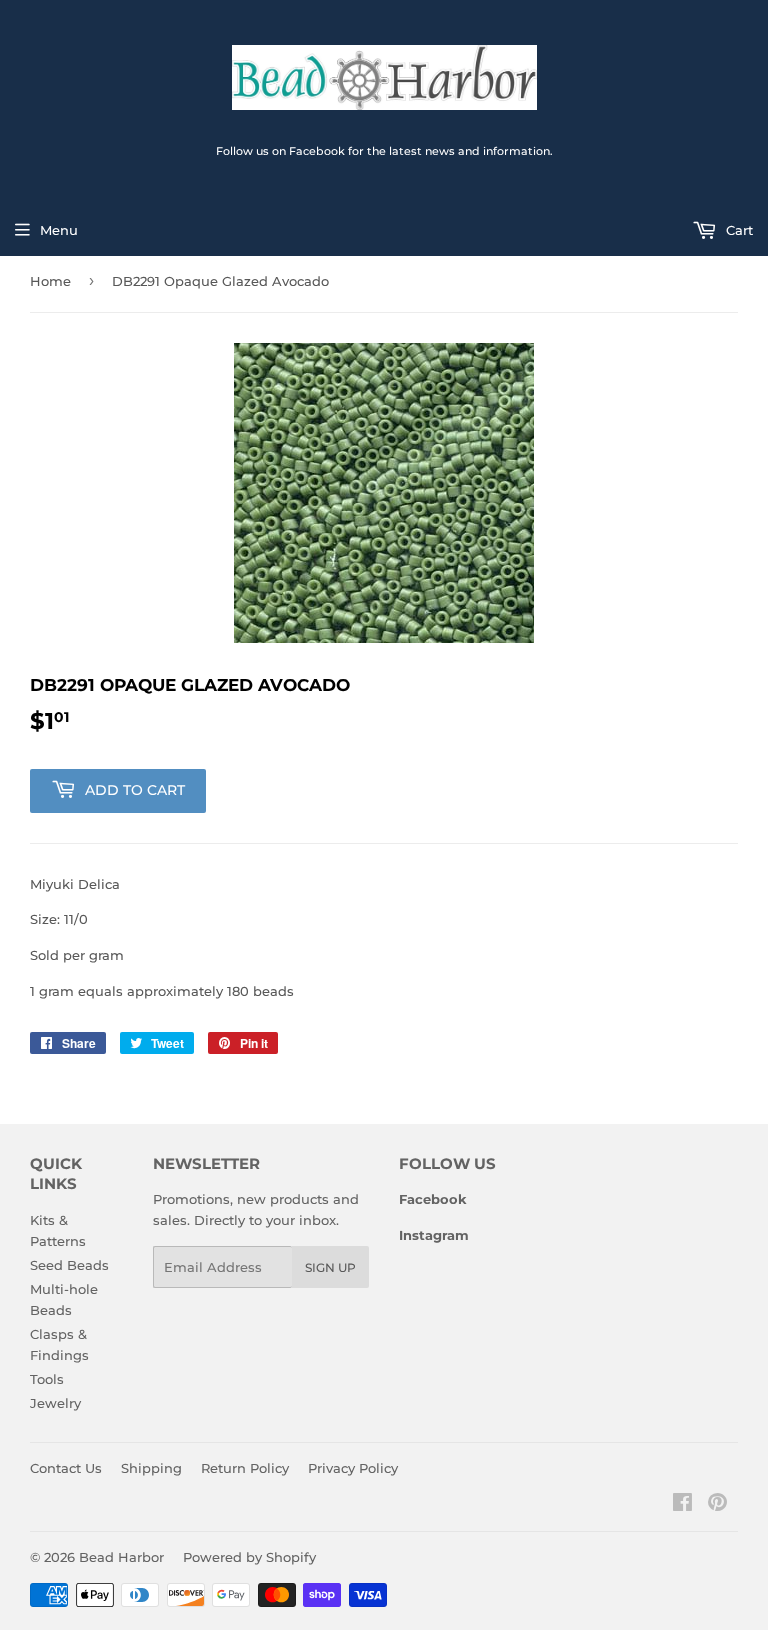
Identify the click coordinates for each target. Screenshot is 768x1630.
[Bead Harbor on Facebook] (682, 1505)
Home (50, 281)
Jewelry (55, 1403)
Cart (737, 230)
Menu (59, 230)
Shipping (151, 1468)
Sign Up (330, 1267)
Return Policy (245, 1468)
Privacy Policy (353, 1468)
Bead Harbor (121, 1557)
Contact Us (66, 1468)
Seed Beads (69, 1265)
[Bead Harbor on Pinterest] (717, 1505)
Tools (47, 1379)
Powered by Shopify (249, 1557)
